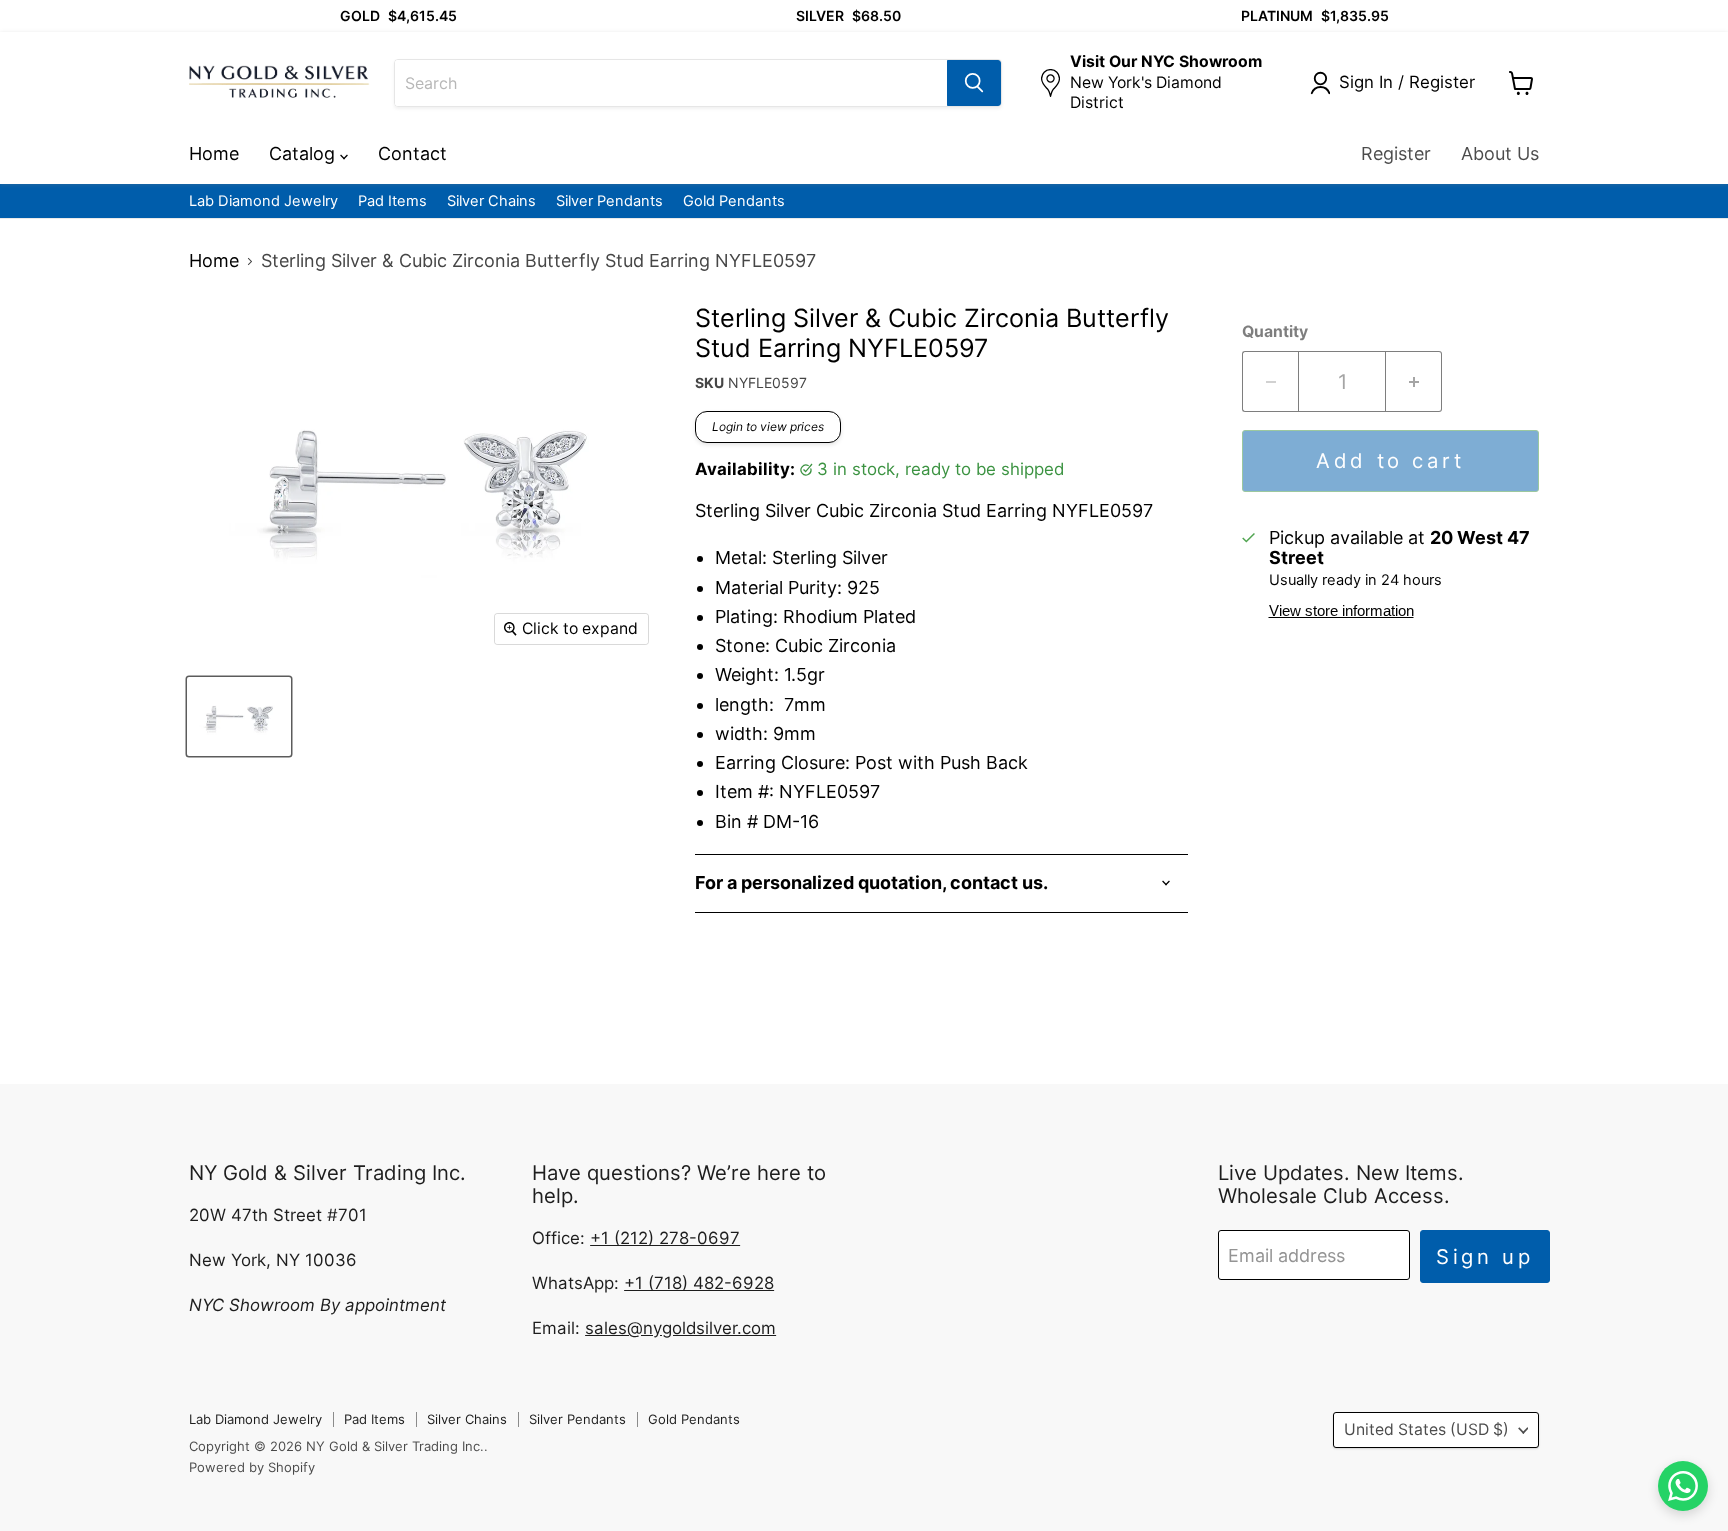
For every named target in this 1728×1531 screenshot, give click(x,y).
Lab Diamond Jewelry (263, 201)
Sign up (1485, 1256)
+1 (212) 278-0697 (665, 1238)
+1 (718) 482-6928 (699, 1283)
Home (214, 153)
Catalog (304, 153)
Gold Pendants (734, 201)
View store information (1341, 611)
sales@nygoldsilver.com (680, 1328)
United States (1426, 1429)
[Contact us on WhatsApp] (1683, 1486)
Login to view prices (768, 426)
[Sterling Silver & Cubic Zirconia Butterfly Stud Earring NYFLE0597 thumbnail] (239, 716)
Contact (412, 153)
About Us (1500, 153)
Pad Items (392, 201)
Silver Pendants (609, 201)
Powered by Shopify (252, 1467)
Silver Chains (491, 201)
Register (1396, 153)
